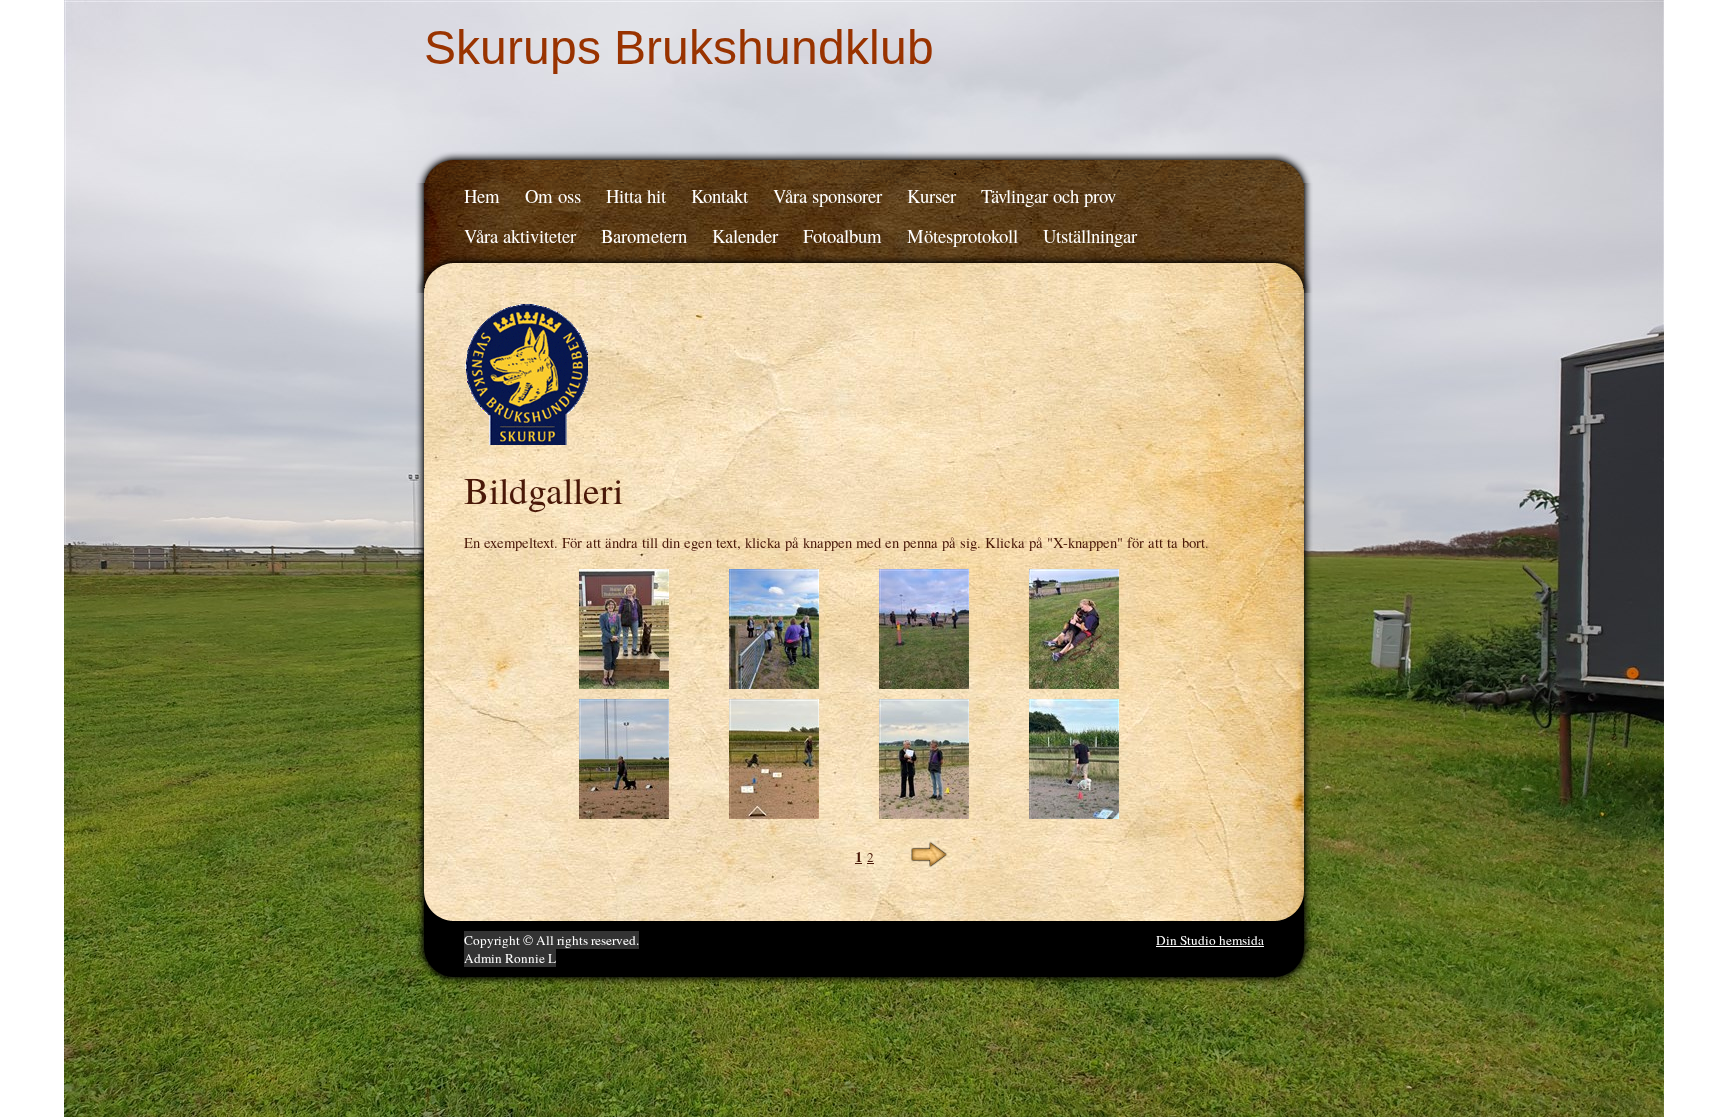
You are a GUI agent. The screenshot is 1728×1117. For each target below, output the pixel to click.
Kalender (745, 235)
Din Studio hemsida (1210, 940)
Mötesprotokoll (962, 235)
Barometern (644, 235)
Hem (482, 195)
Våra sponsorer (827, 195)
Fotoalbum (842, 235)
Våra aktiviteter (520, 235)
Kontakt (719, 195)
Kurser (931, 195)
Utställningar (1090, 235)
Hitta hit (636, 195)
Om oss (553, 195)
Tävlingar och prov (1048, 195)
